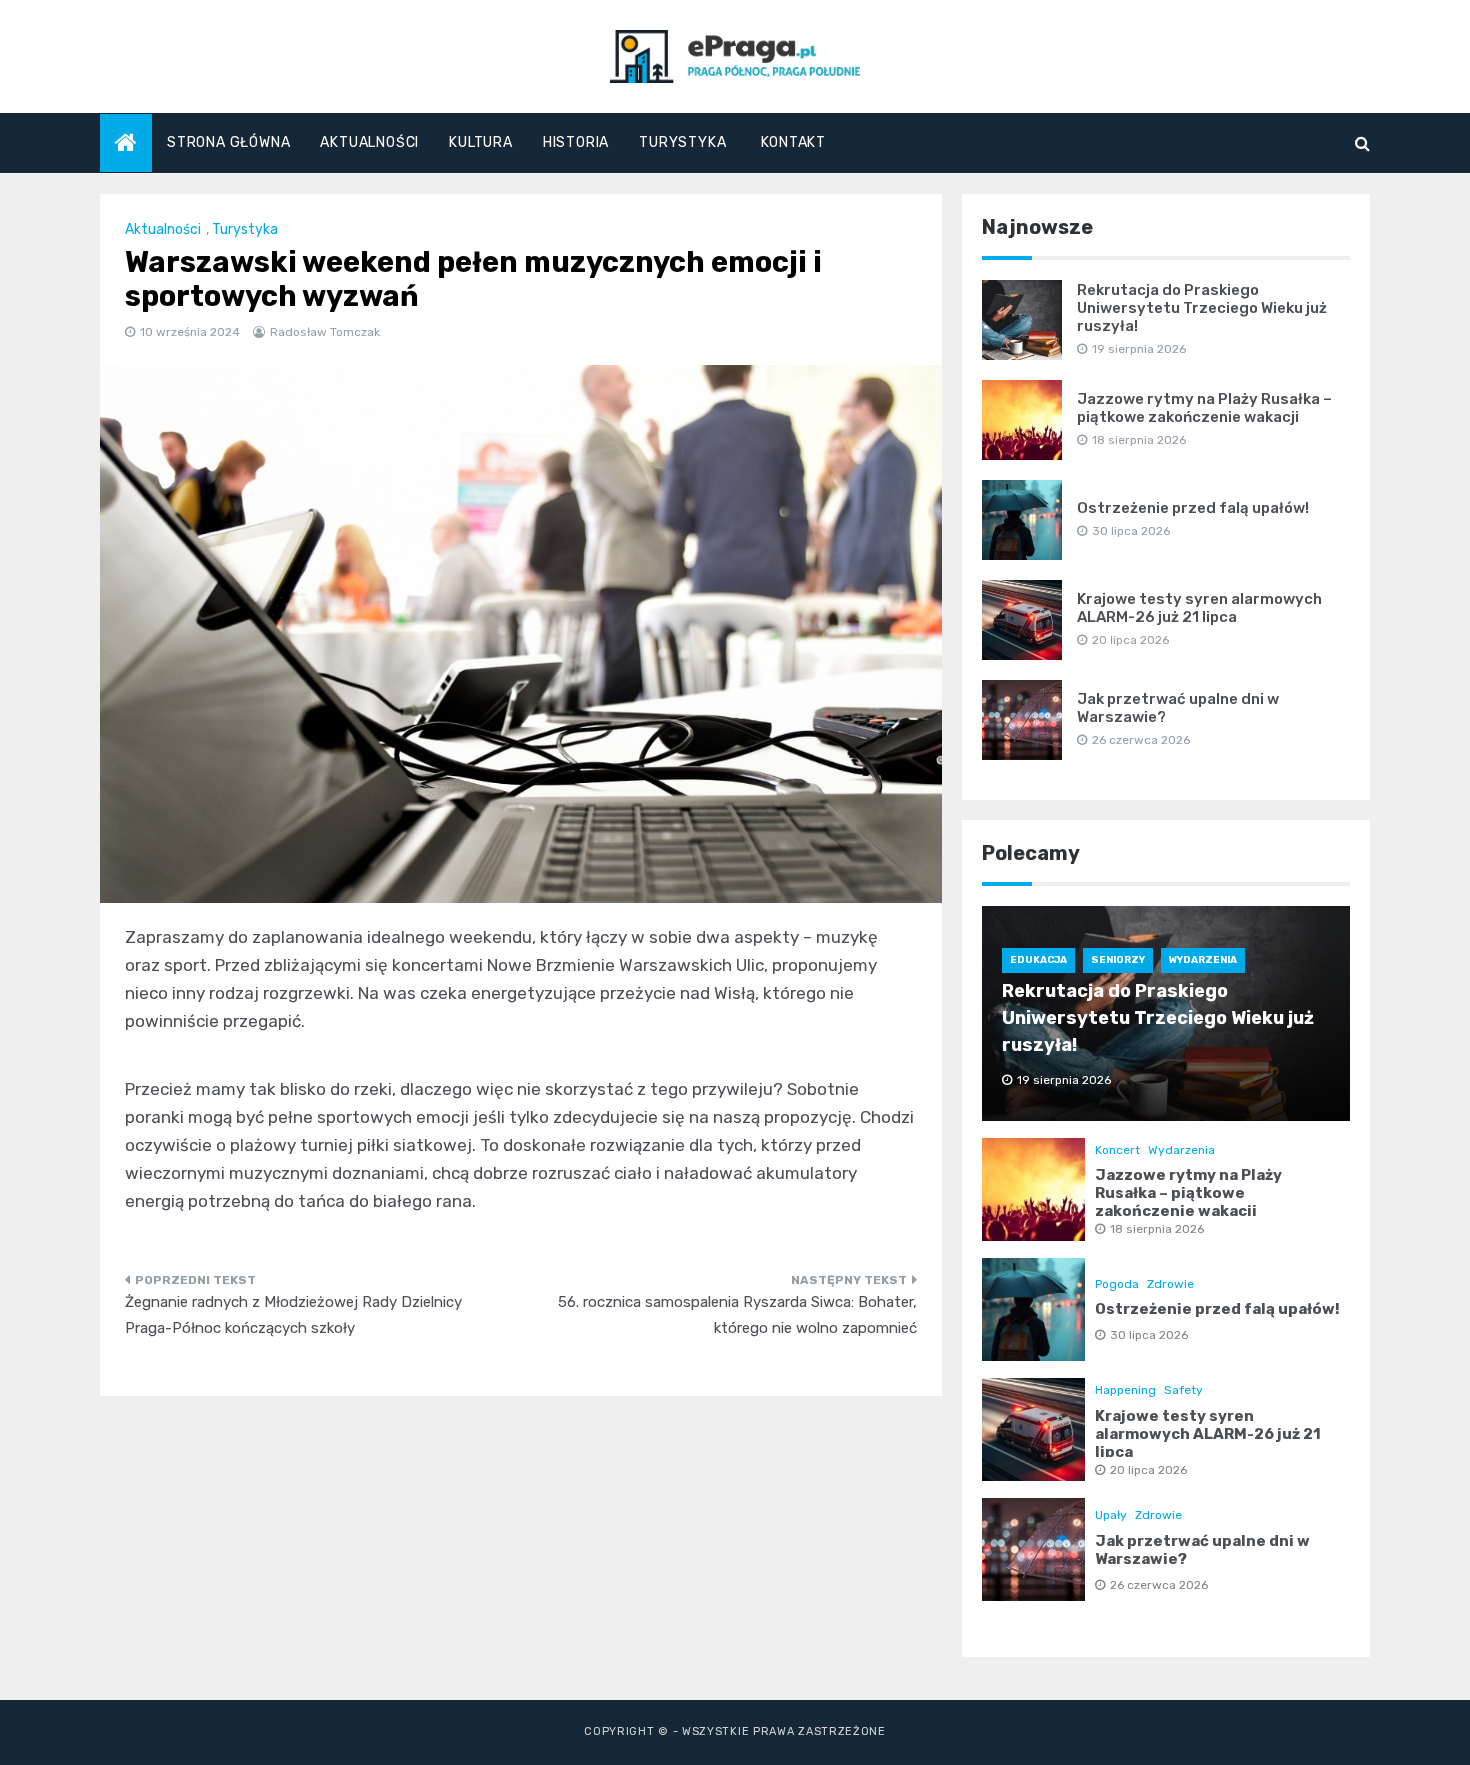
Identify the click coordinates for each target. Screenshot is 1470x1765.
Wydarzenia (1203, 960)
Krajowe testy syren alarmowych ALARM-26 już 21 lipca (1199, 608)
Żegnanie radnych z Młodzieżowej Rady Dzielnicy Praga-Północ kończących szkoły (293, 1315)
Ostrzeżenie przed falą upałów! (1193, 508)
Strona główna (228, 142)
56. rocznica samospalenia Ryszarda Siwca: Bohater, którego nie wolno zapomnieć (737, 1315)
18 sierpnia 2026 (1157, 1229)
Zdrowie (1170, 1284)
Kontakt (793, 142)
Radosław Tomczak (325, 332)
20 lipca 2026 (1148, 1470)
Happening (1125, 1390)
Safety (1183, 1390)
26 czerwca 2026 (1159, 1585)
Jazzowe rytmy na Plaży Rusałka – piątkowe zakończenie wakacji (1204, 408)
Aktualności (369, 142)
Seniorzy (1118, 960)
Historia (576, 142)
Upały (1111, 1515)
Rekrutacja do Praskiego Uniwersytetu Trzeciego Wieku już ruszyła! (1202, 308)
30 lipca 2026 (1149, 1335)
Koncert (1117, 1150)
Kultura (481, 142)
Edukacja (1038, 960)
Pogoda (1117, 1284)
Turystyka (682, 142)
